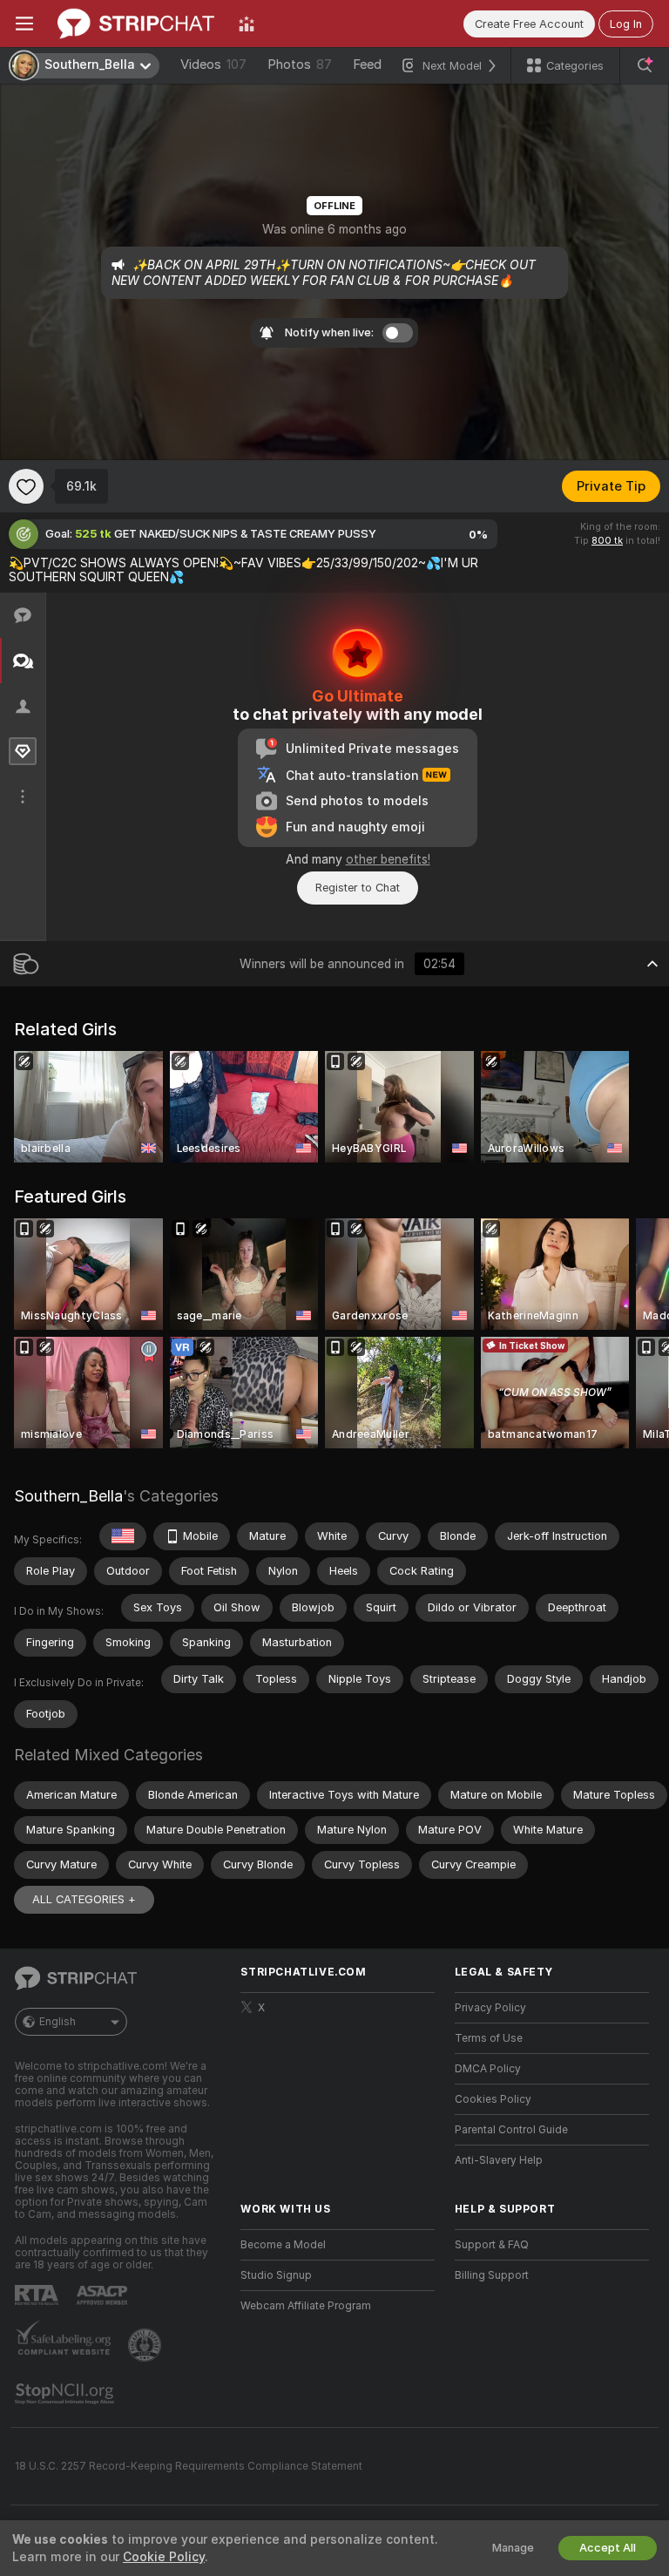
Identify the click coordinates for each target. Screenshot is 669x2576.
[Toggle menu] (24, 24)
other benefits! (388, 859)
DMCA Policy (488, 2069)
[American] (123, 1536)
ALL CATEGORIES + (84, 1899)
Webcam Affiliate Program (306, 2306)
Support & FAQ (492, 2245)
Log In (626, 24)
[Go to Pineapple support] (146, 2345)
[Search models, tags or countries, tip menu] (645, 65)
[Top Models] (247, 24)
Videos (213, 64)
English (57, 2022)
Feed (367, 64)
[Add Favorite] (26, 486)
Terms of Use (489, 2038)
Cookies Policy (493, 2099)
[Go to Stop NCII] (66, 2394)
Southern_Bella (68, 1496)
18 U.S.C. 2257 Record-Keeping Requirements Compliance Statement (189, 2466)
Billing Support (492, 2275)
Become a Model (283, 2245)
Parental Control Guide (511, 2130)
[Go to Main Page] (136, 24)
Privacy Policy (490, 2008)
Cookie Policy (164, 2557)
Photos (300, 64)
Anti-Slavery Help (499, 2160)
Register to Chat (358, 888)
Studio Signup (276, 2275)
